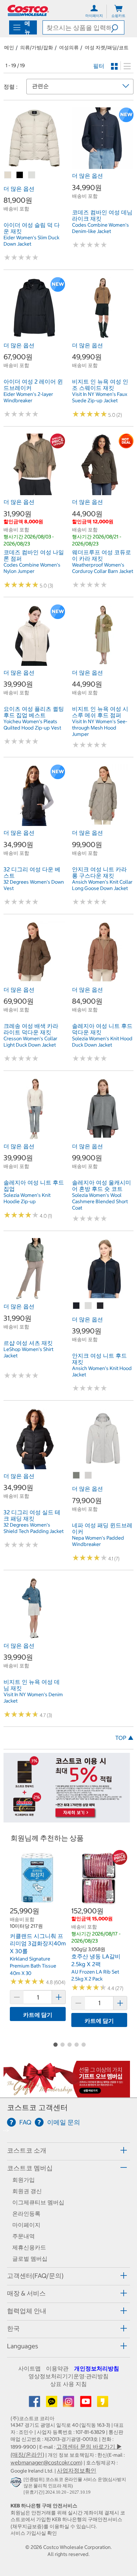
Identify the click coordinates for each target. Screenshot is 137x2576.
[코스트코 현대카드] (67, 1819)
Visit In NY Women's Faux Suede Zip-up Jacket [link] (100, 397)
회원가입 (24, 2180)
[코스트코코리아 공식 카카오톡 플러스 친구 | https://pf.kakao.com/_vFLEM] (52, 2404)
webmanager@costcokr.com (46, 2462)
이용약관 (57, 2368)
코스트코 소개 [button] (27, 2150)
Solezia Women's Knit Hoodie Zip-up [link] (27, 1198)
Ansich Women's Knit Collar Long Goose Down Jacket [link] (102, 885)
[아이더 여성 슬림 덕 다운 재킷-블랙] (20, 175)
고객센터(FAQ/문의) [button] (35, 2276)
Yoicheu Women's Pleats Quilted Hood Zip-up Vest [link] (32, 725)
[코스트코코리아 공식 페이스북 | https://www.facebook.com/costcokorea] (35, 2404)
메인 (9, 48)
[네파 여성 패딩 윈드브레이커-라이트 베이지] (89, 1476)
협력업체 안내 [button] (27, 2311)
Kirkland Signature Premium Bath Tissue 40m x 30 (33, 1966)
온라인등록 (26, 2214)
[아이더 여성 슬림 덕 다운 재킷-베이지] (8, 175)
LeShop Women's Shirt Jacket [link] (28, 1352)
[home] (28, 10)
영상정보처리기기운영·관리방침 (68, 2376)
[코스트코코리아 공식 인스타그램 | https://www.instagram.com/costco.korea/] (69, 2404)
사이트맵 (30, 2368)
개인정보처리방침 (97, 2368)
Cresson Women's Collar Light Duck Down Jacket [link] (30, 1042)
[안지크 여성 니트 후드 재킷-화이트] (89, 1306)
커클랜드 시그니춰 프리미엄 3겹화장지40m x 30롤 (38, 1943)
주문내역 (24, 2236)
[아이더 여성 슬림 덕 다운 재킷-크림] (32, 175)
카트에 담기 (38, 2015)
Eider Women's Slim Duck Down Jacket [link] (31, 241)
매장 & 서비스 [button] (26, 2293)
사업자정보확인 (77, 2470)
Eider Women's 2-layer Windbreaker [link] (28, 397)
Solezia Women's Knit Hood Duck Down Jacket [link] (102, 1042)
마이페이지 (26, 2225)
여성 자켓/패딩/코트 (107, 48)
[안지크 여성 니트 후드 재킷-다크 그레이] (100, 1306)
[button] (118, 27)
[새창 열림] (17, 2483)
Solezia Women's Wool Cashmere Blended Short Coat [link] (100, 1201)
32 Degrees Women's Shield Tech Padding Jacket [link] (34, 1528)
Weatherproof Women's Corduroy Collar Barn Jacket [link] (103, 568)
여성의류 (69, 48)
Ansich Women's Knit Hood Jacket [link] (102, 1371)
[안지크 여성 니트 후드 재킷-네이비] (77, 1306)
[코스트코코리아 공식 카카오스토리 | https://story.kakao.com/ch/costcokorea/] (103, 2404)
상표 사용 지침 (68, 2384)
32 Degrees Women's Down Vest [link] (34, 885)
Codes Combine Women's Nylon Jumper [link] (32, 568)
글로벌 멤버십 (30, 2259)
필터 (99, 66)
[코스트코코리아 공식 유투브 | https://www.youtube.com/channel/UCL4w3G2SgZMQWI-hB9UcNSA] (86, 2404)
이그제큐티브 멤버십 (38, 2202)
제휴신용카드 (29, 2247)
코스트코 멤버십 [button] (30, 2168)
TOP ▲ (124, 1738)
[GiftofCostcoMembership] (67, 2094)
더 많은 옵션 (19, 189)
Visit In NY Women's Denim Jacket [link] (33, 1698)
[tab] (68, 2150)
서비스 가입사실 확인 (34, 2533)
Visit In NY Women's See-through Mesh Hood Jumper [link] (100, 728)
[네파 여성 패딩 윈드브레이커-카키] (77, 1476)
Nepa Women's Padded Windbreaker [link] (98, 1541)
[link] (34, 165)
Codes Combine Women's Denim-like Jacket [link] (100, 228)
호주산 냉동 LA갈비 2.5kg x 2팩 (96, 1960)
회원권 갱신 (27, 2191)
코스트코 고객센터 (37, 2107)
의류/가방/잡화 (37, 48)
